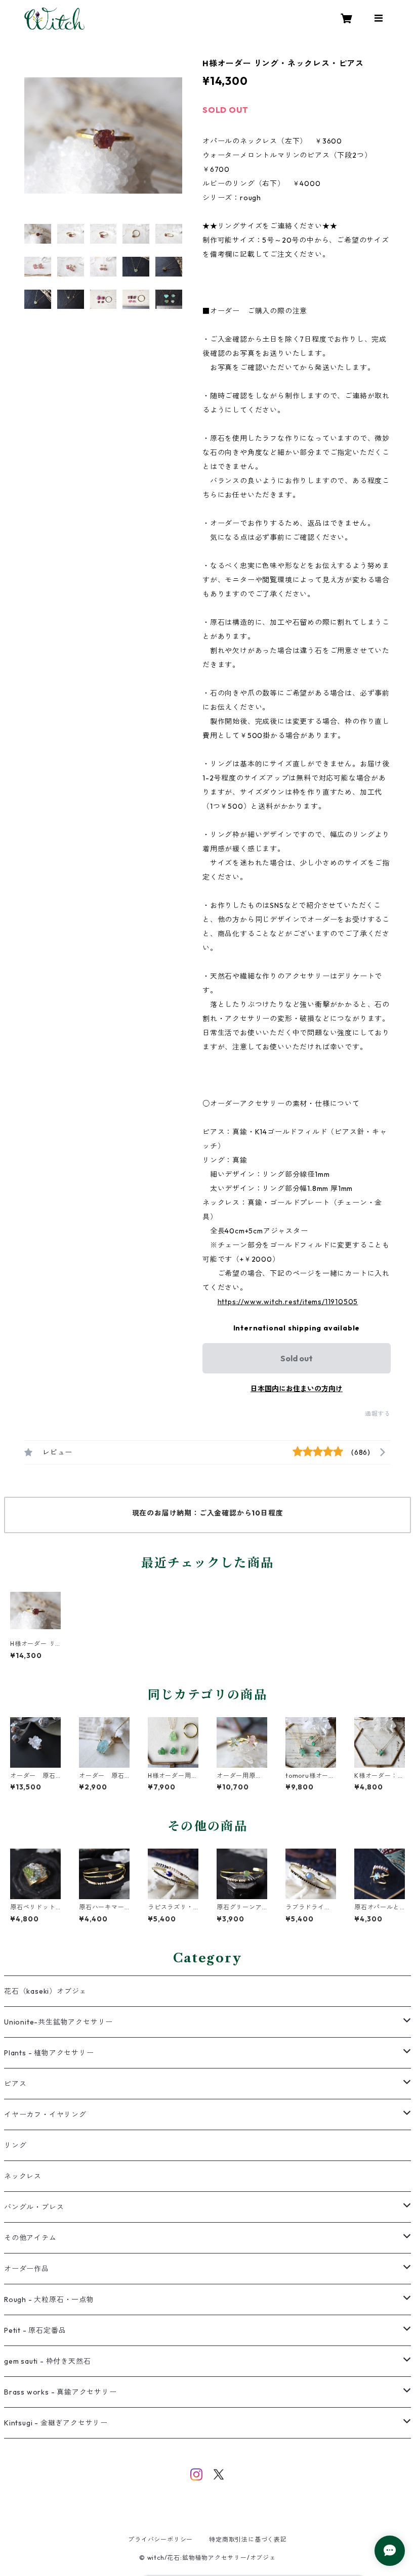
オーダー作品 (27, 2269)
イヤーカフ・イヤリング (45, 2114)
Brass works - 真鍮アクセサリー (60, 2392)
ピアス (15, 2084)
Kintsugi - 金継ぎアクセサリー (56, 2423)
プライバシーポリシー (160, 2539)
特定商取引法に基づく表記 (248, 2539)
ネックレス (23, 2176)
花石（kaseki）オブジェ (45, 1991)
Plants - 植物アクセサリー (49, 2053)
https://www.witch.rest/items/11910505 (288, 1302)
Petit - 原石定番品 (35, 2330)
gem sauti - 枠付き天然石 (47, 2361)
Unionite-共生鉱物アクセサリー (58, 2022)
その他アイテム (30, 2238)
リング (15, 2145)
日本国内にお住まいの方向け (297, 1389)
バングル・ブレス (34, 2207)
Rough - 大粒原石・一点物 (49, 2299)
